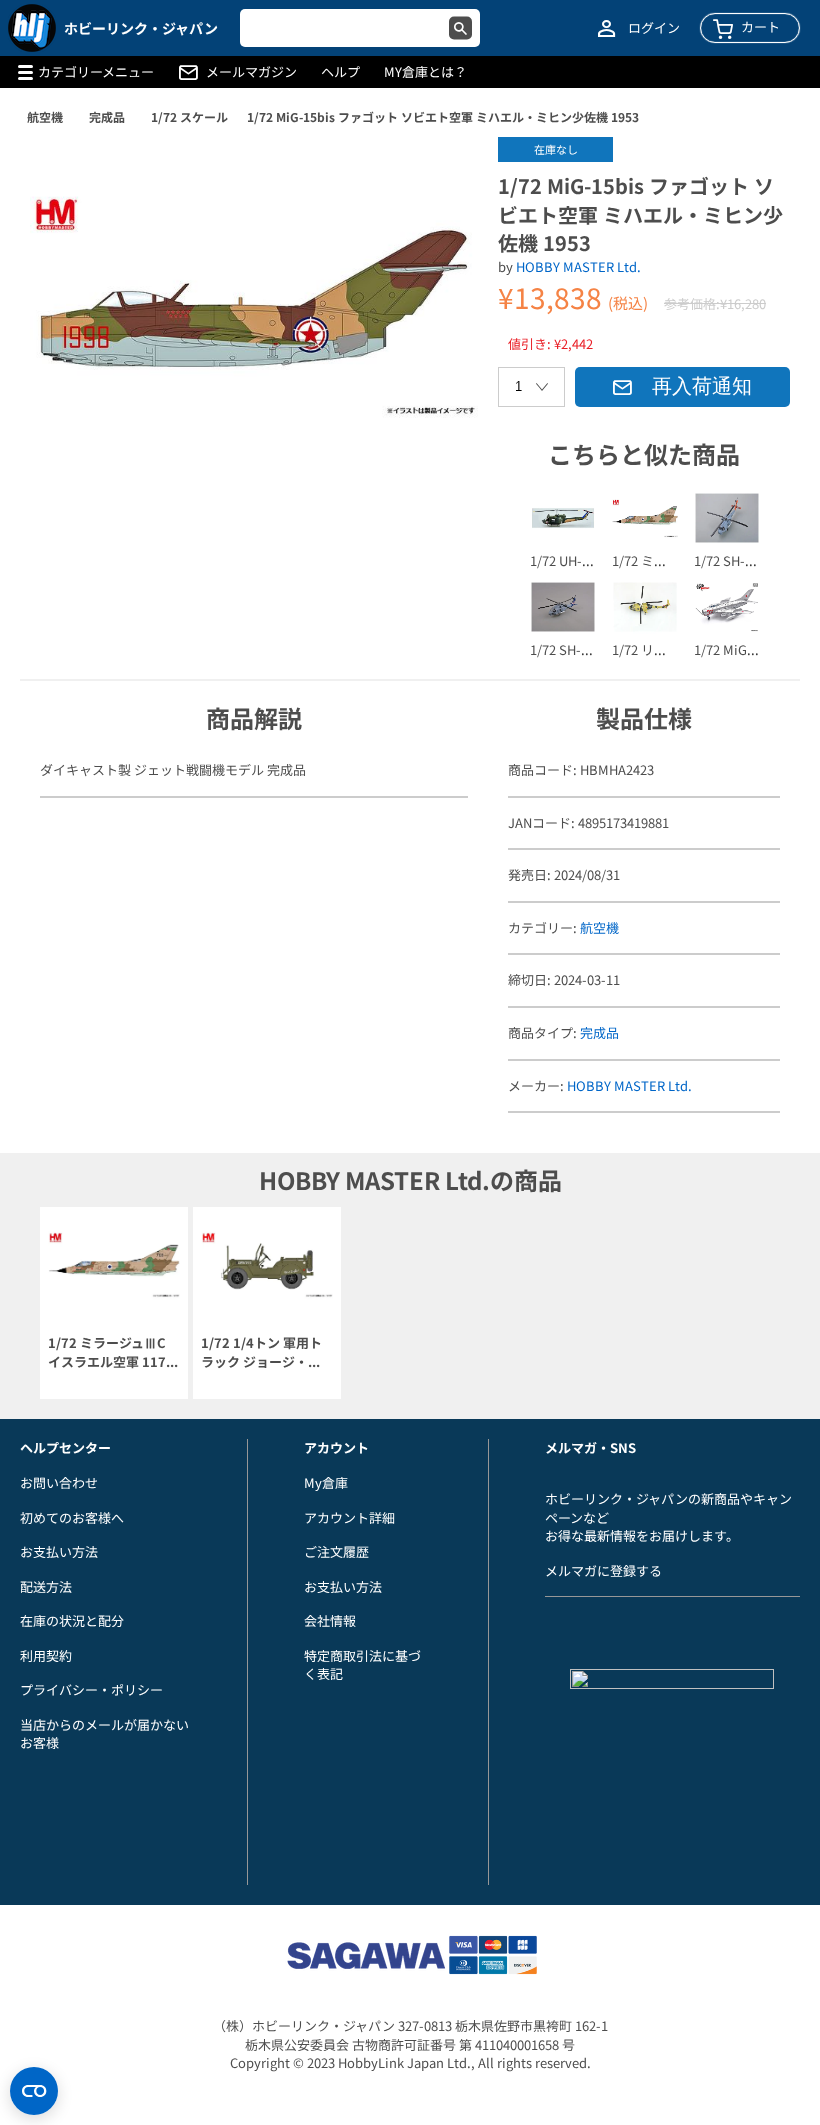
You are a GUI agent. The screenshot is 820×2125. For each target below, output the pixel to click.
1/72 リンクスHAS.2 (670, 649)
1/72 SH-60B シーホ (588, 649)
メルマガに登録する (603, 1570)
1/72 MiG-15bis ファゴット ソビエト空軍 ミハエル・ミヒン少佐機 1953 (443, 116)
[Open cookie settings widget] (34, 2091)
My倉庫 (326, 1482)
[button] (442, 173)
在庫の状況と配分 (72, 1620)
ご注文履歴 (336, 1551)
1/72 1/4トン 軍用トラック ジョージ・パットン (261, 1352)
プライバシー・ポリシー (91, 1689)
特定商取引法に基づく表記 (362, 1665)
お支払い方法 (59, 1551)
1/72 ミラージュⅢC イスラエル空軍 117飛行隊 (113, 1352)
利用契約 (46, 1655)
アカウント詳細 (349, 1517)
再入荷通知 (702, 386)
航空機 (45, 116)
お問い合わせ (59, 1482)
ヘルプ (340, 72)
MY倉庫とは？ (425, 72)
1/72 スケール (189, 116)
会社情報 (330, 1620)
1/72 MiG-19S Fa (742, 649)
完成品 (107, 116)
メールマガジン (251, 72)
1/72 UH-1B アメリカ (591, 560)
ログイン (654, 28)
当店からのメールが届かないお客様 (104, 1734)
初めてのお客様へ (72, 1517)
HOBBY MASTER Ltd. (578, 266)
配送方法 (46, 1586)
